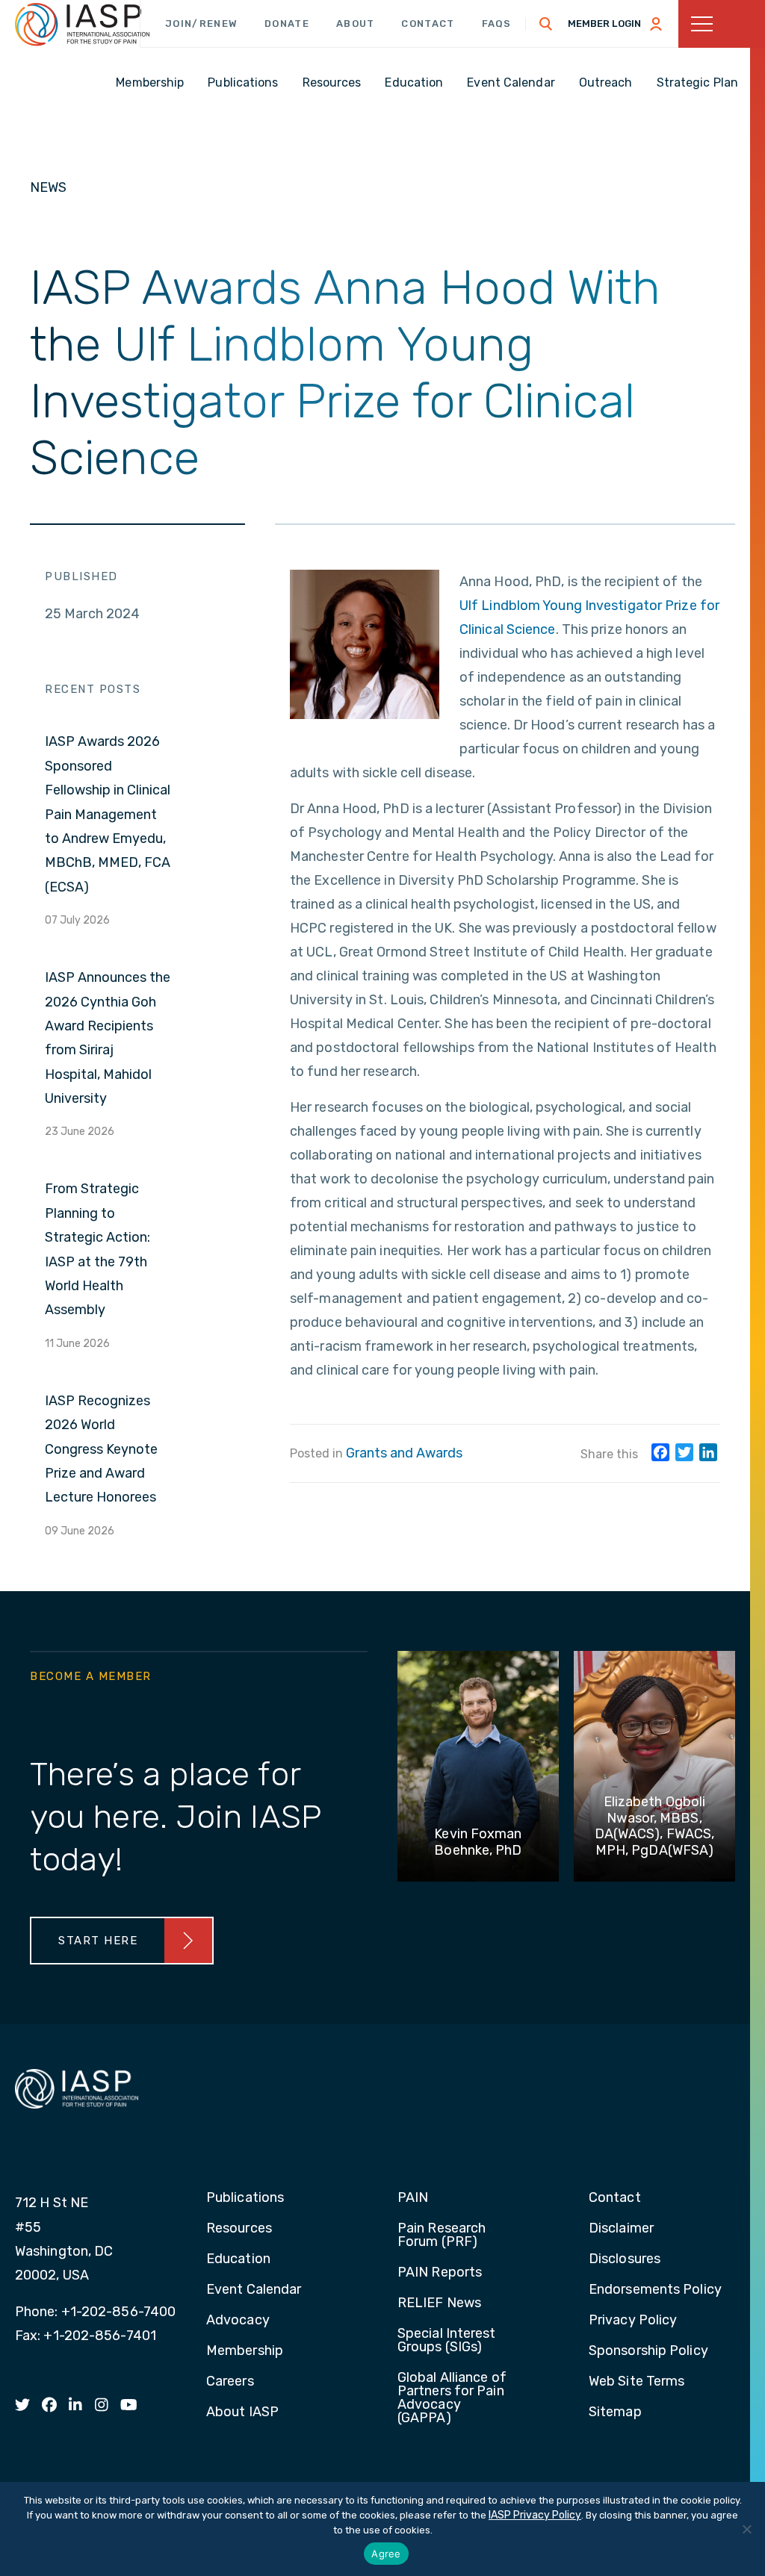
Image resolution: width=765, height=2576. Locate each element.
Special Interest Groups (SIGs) (447, 2341)
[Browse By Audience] (722, 24)
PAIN (413, 2198)
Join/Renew (201, 24)
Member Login (604, 24)
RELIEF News (439, 2303)
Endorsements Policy (655, 2290)
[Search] (546, 24)
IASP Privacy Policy (535, 2515)
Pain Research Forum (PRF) (442, 2236)
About (356, 24)
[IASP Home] (82, 25)
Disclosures (625, 2259)
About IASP (242, 2412)
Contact (428, 24)
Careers (230, 2382)
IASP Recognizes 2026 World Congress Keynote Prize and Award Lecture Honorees (101, 1449)
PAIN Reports (440, 2273)
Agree (386, 2554)
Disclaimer (621, 2229)
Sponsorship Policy (648, 2351)
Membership (245, 2351)
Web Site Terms (637, 2382)
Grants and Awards (404, 1453)
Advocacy (238, 2321)
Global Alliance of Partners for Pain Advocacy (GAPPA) (452, 2398)
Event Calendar (254, 2290)
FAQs (497, 24)
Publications (245, 2198)
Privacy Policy (633, 2321)
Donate (287, 24)
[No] (746, 2529)
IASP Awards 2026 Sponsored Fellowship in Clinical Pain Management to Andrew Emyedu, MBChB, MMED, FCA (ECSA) (108, 814)
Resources (239, 2229)
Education (238, 2259)
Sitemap (615, 2412)
